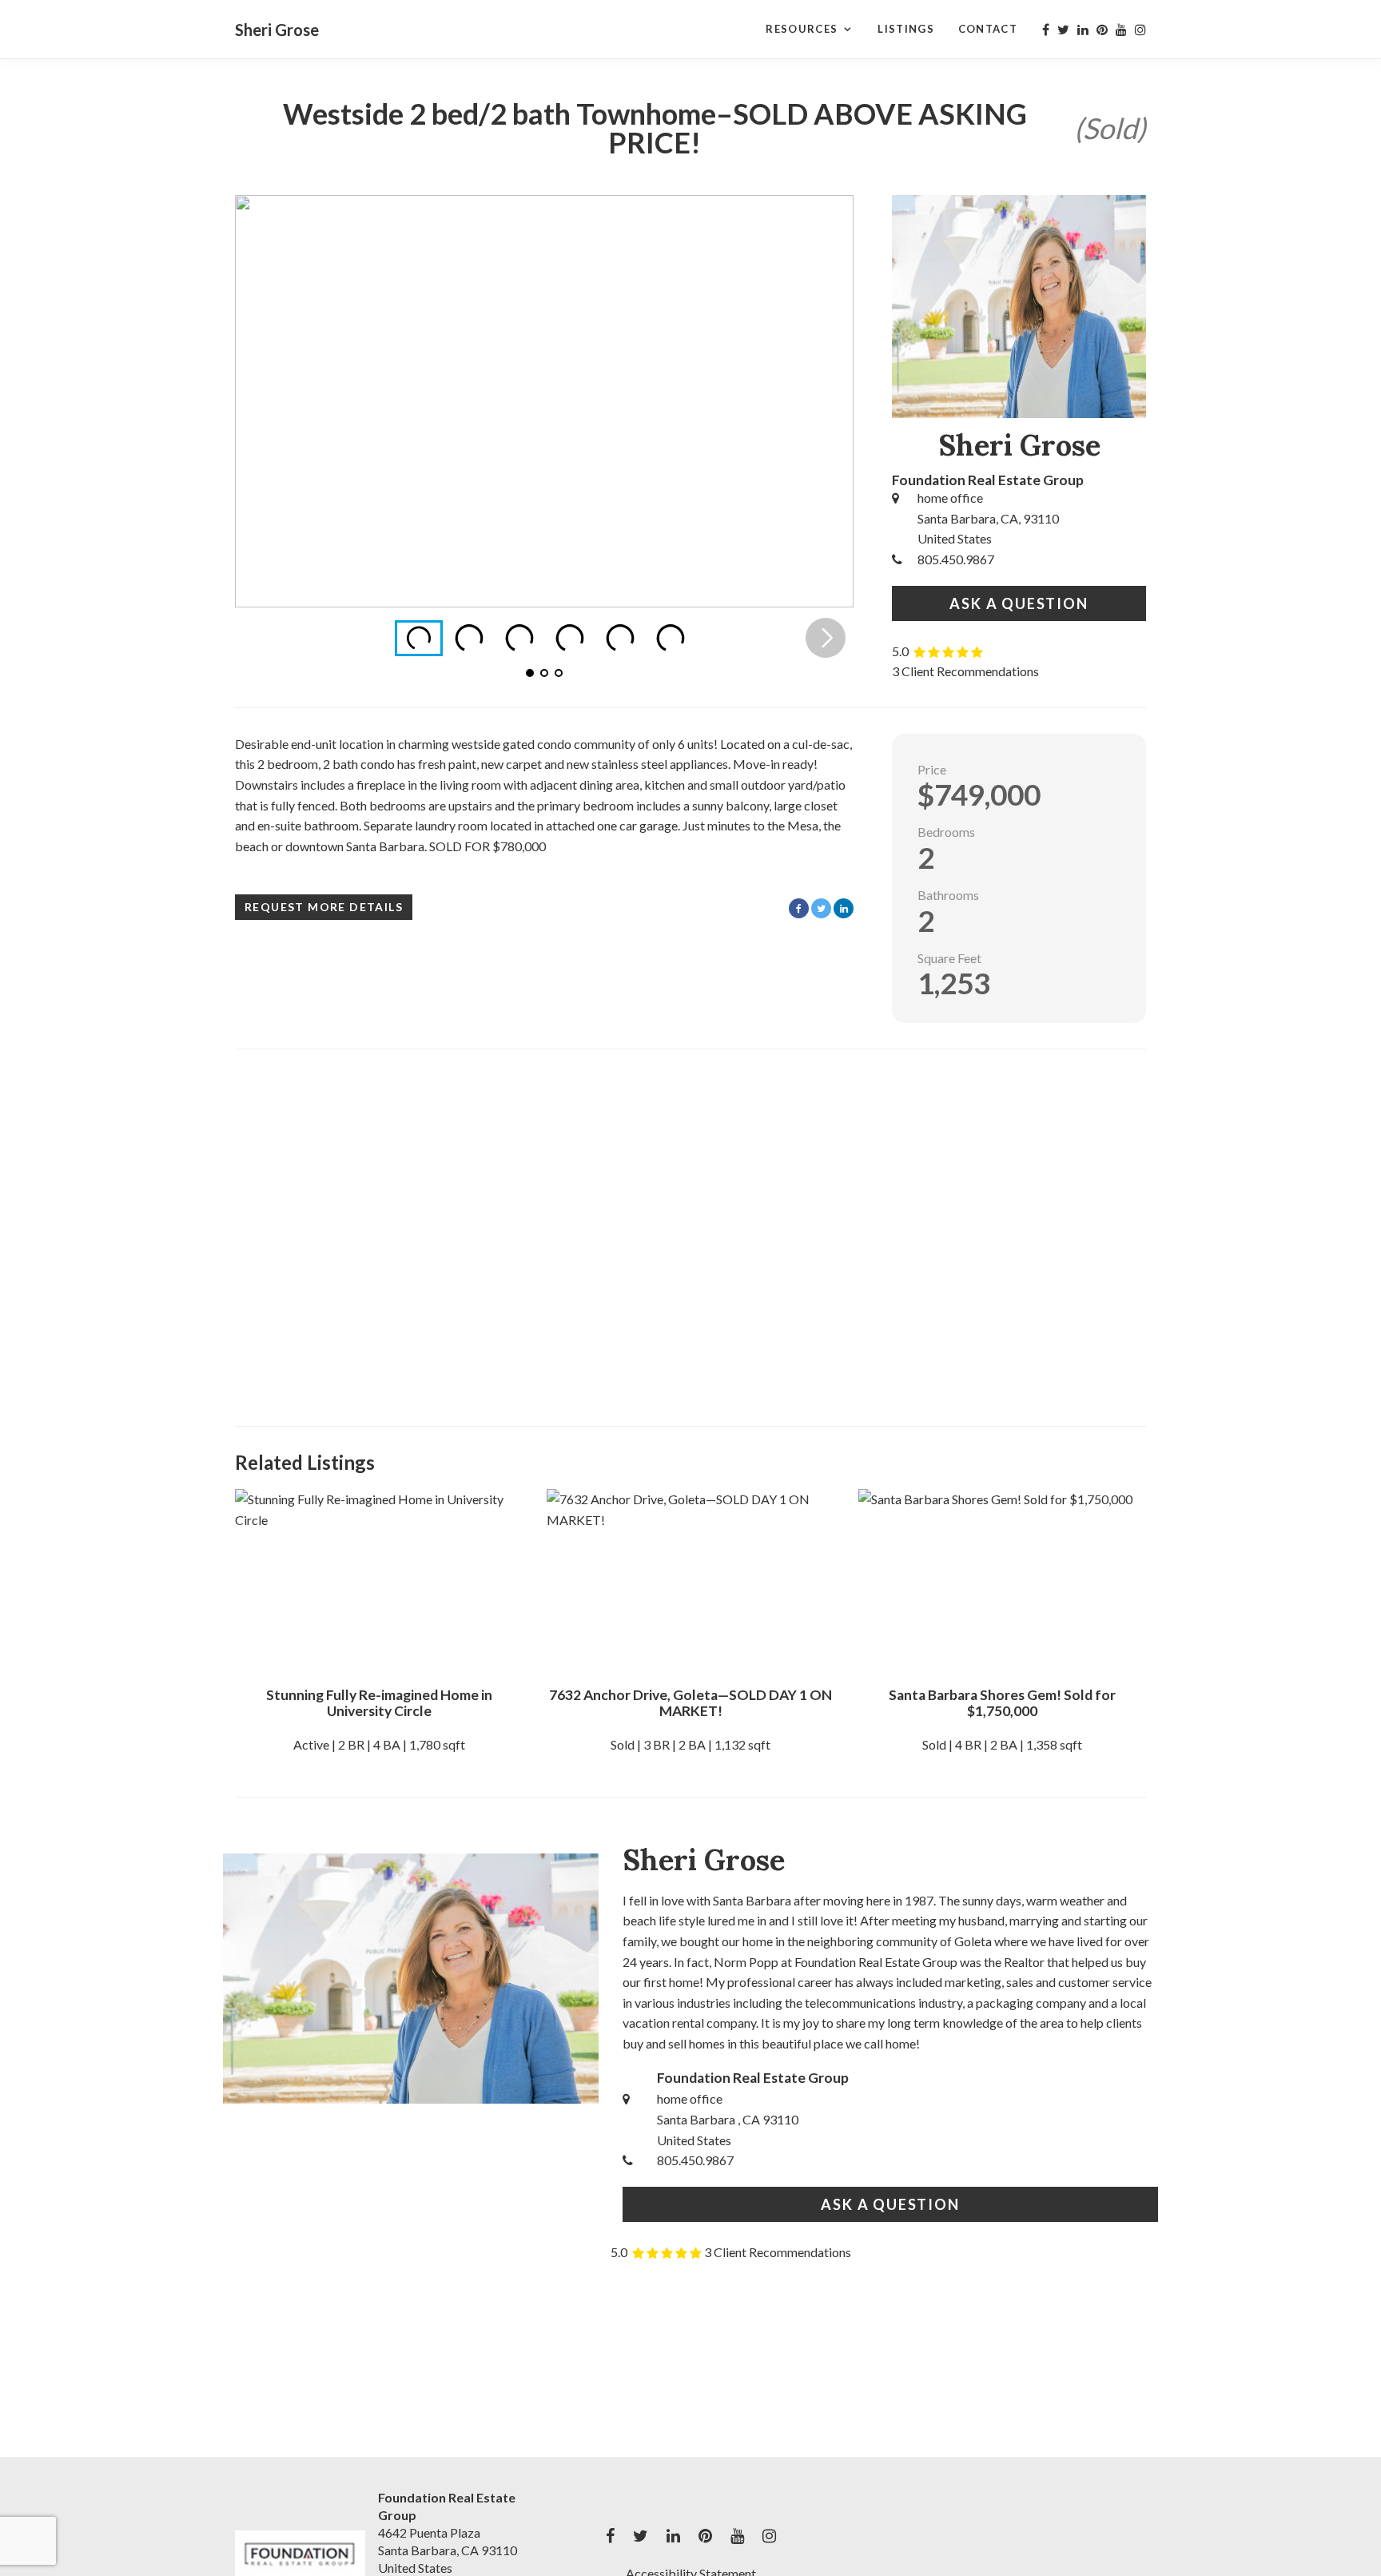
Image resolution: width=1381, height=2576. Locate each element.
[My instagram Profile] (1140, 30)
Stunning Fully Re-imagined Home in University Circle (379, 1703)
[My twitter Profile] (1063, 30)
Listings (905, 29)
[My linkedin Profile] (1083, 30)
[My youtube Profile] (1121, 30)
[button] (826, 401)
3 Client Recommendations (965, 671)
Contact (988, 29)
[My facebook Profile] (1046, 30)
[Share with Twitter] (821, 908)
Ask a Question (1019, 603)
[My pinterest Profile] (1102, 30)
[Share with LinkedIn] (844, 908)
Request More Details (324, 907)
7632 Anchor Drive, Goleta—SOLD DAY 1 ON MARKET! (690, 1703)
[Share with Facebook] (799, 908)
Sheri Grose (277, 30)
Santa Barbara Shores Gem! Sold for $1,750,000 (1002, 1703)
